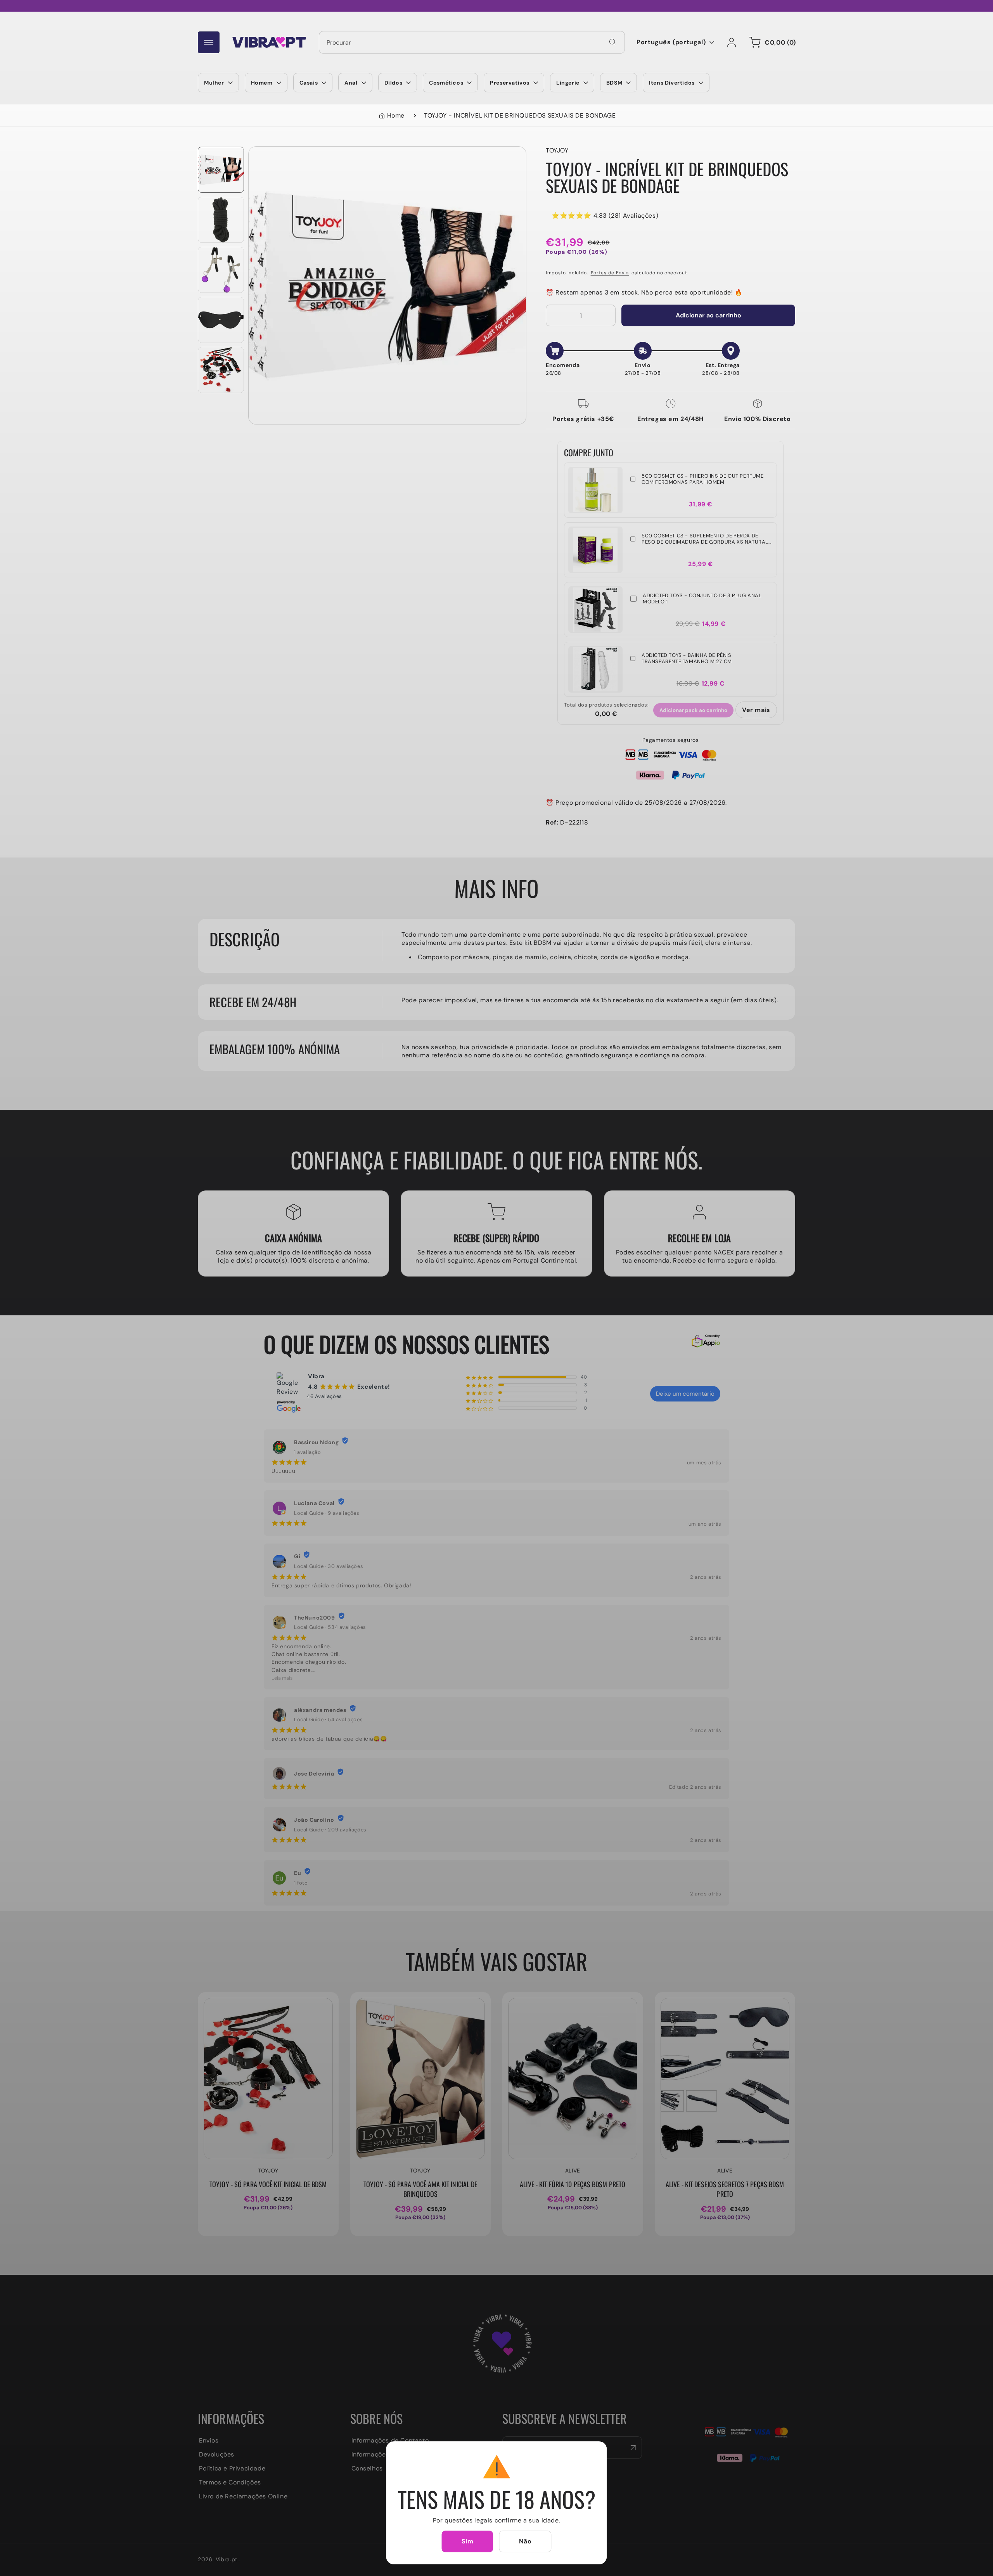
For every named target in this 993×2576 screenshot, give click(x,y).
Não (525, 2541)
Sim (468, 2541)
